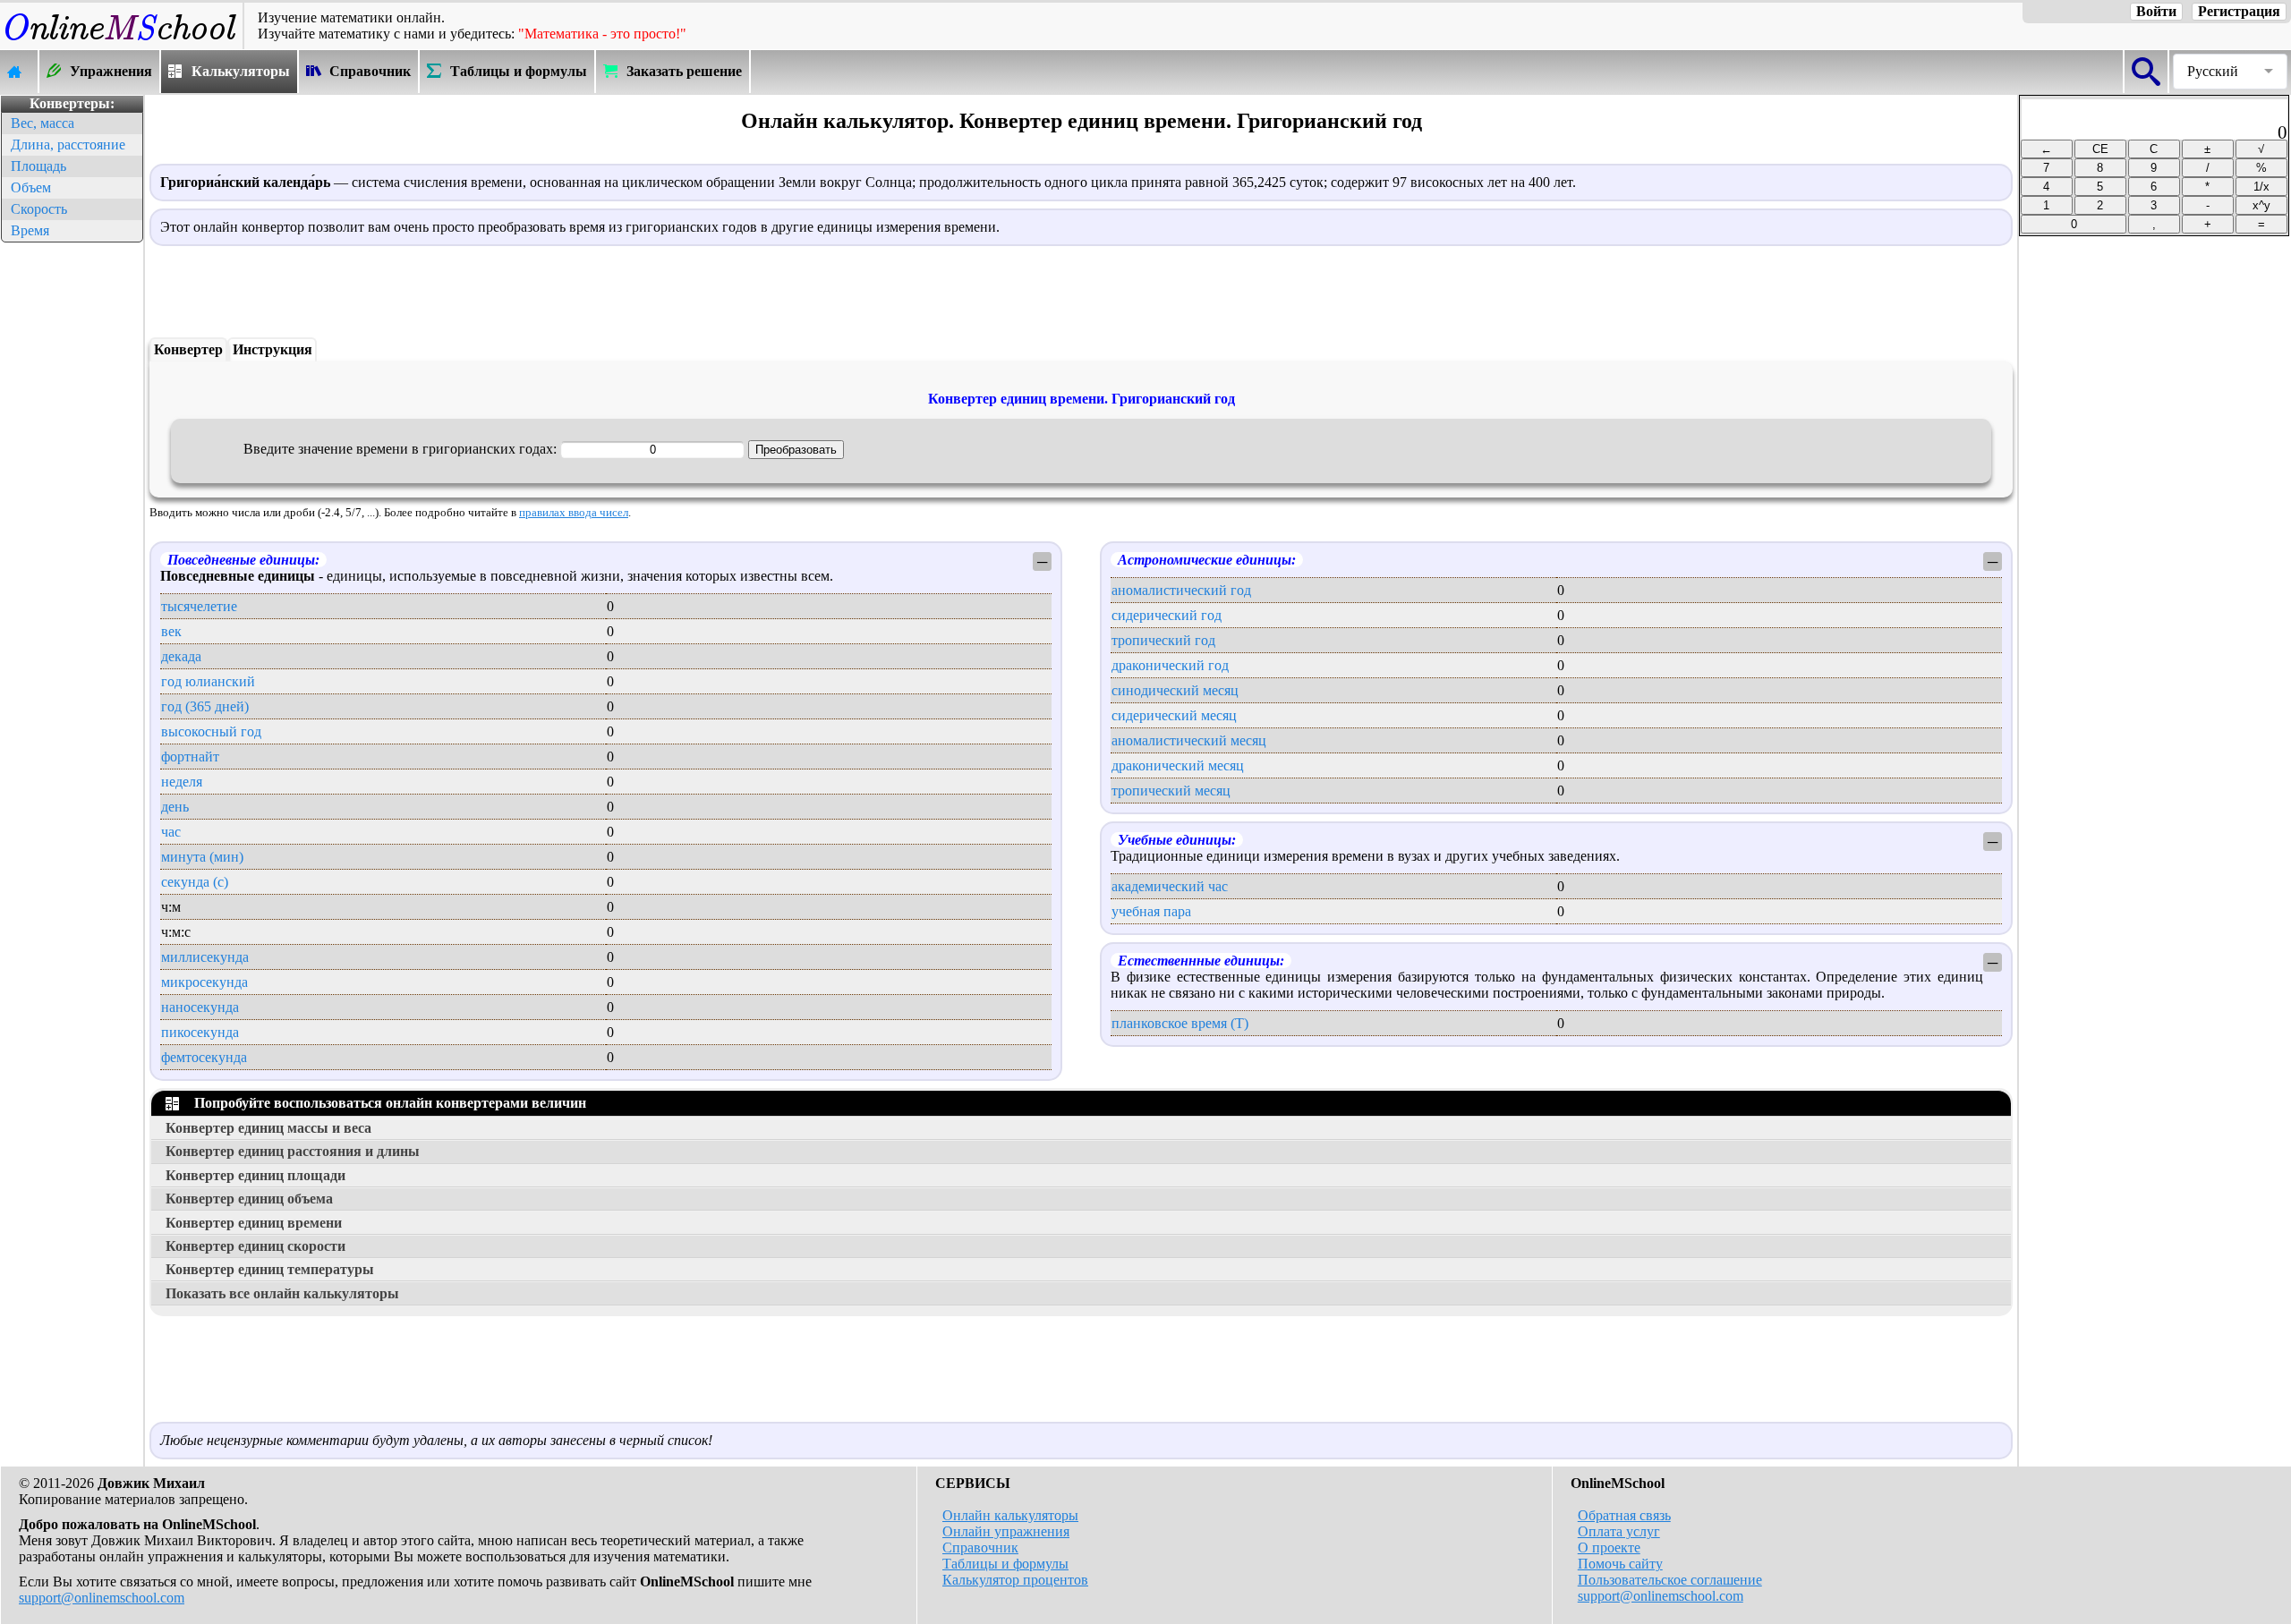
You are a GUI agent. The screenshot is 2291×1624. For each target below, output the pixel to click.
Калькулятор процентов (1015, 1580)
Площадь (38, 166)
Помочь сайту (1620, 1564)
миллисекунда (205, 957)
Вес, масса (43, 123)
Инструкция (273, 349)
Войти (2156, 11)
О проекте (1609, 1547)
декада (181, 656)
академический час (1170, 886)
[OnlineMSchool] (121, 41)
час (171, 832)
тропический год (1163, 640)
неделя (182, 782)
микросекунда (204, 982)
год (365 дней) (205, 706)
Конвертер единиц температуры (270, 1269)
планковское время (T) (1180, 1023)
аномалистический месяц (1189, 740)
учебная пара (1151, 911)
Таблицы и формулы (1005, 1564)
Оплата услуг (1619, 1531)
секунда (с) (195, 882)
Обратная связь (1624, 1515)
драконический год (1170, 665)
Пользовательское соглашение (1670, 1580)
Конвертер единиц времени (254, 1223)
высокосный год (211, 731)
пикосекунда (200, 1032)
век (171, 631)
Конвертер (188, 349)
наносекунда (200, 1007)
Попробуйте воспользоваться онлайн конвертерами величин (387, 1103)
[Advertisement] (72, 515)
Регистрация (2239, 11)
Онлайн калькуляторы (1010, 1515)
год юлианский (208, 681)
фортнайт (190, 757)
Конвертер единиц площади (256, 1175)
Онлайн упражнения (1006, 1531)
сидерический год (1167, 615)
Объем (31, 187)
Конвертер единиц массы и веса (268, 1128)
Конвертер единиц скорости (256, 1246)
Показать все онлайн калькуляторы (282, 1293)
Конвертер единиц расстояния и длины (293, 1151)
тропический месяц (1171, 791)
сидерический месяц (1174, 715)
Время (30, 230)
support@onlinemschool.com (102, 1598)
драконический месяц (1178, 765)
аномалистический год (1181, 590)
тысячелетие (199, 606)
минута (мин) (202, 857)
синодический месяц (1175, 690)
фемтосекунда (204, 1057)
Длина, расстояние (68, 145)
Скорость (39, 209)
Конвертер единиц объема (249, 1199)
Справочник (980, 1547)
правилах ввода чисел (574, 513)
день (175, 807)
